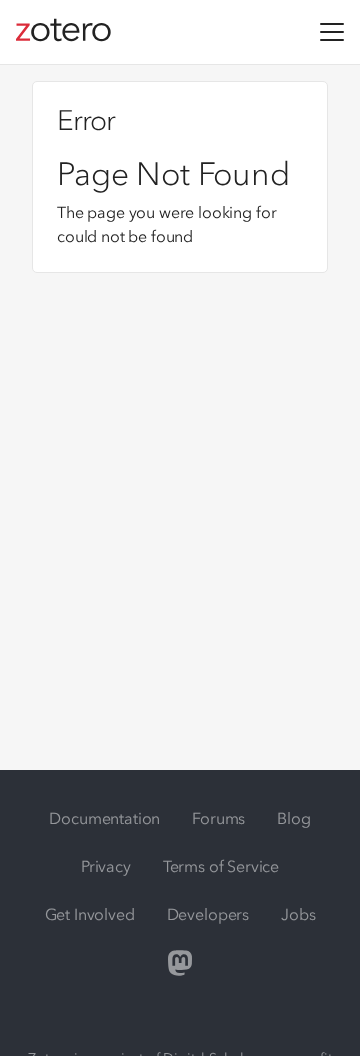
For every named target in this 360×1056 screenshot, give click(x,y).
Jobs (298, 914)
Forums (218, 818)
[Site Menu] (332, 32)
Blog (293, 818)
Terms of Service (221, 866)
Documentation (104, 818)
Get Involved (90, 914)
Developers (208, 914)
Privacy (106, 866)
